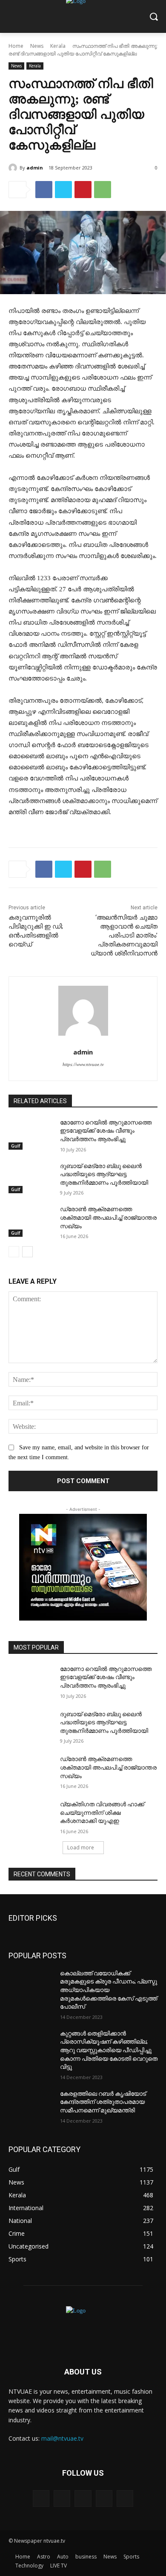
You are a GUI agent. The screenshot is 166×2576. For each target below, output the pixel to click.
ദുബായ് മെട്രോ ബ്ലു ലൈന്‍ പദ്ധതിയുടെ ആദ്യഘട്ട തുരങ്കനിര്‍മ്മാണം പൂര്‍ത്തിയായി (104, 1174)
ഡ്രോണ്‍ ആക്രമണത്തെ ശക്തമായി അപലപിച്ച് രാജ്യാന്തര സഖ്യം (108, 1217)
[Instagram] (104, 2499)
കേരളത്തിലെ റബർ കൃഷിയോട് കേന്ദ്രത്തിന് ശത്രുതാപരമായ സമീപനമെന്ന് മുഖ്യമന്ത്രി (103, 2102)
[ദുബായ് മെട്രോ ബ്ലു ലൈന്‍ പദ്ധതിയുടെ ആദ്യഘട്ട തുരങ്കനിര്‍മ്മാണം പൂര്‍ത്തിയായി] (31, 1178)
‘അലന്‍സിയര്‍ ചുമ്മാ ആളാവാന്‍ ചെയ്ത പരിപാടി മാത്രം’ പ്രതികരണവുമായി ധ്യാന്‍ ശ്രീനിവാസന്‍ (124, 935)
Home (16, 46)
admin (35, 168)
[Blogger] (41, 2499)
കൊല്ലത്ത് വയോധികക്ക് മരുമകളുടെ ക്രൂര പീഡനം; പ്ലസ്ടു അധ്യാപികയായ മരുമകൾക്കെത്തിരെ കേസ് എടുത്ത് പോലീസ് (109, 1990)
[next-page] (27, 1252)
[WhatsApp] (103, 190)
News (37, 46)
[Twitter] (63, 190)
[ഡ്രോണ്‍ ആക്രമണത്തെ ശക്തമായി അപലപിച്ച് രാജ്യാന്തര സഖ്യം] (31, 1221)
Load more (81, 1847)
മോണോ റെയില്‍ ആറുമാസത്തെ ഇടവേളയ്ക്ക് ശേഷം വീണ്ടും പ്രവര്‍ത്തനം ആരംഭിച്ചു (106, 1131)
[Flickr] (83, 2499)
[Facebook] (44, 190)
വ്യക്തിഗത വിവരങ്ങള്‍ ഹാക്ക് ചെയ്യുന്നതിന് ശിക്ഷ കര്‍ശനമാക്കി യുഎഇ (102, 1812)
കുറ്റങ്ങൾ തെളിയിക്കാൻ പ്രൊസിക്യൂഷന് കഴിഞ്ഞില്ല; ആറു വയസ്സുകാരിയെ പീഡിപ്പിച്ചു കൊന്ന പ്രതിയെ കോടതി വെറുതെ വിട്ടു (109, 2050)
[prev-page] (14, 1252)
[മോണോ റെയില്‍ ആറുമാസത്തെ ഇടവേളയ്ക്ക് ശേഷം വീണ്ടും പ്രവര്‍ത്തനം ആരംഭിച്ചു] (31, 1134)
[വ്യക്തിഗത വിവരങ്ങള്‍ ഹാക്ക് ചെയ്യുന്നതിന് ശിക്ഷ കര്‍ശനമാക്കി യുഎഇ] (31, 1816)
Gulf (16, 1146)
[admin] (14, 168)
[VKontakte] (125, 2499)
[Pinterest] (83, 190)
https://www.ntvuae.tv (83, 1064)
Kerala (58, 46)
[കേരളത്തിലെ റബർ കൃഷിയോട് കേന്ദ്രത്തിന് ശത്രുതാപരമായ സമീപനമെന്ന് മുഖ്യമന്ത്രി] (31, 2106)
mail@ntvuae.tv (62, 2438)
